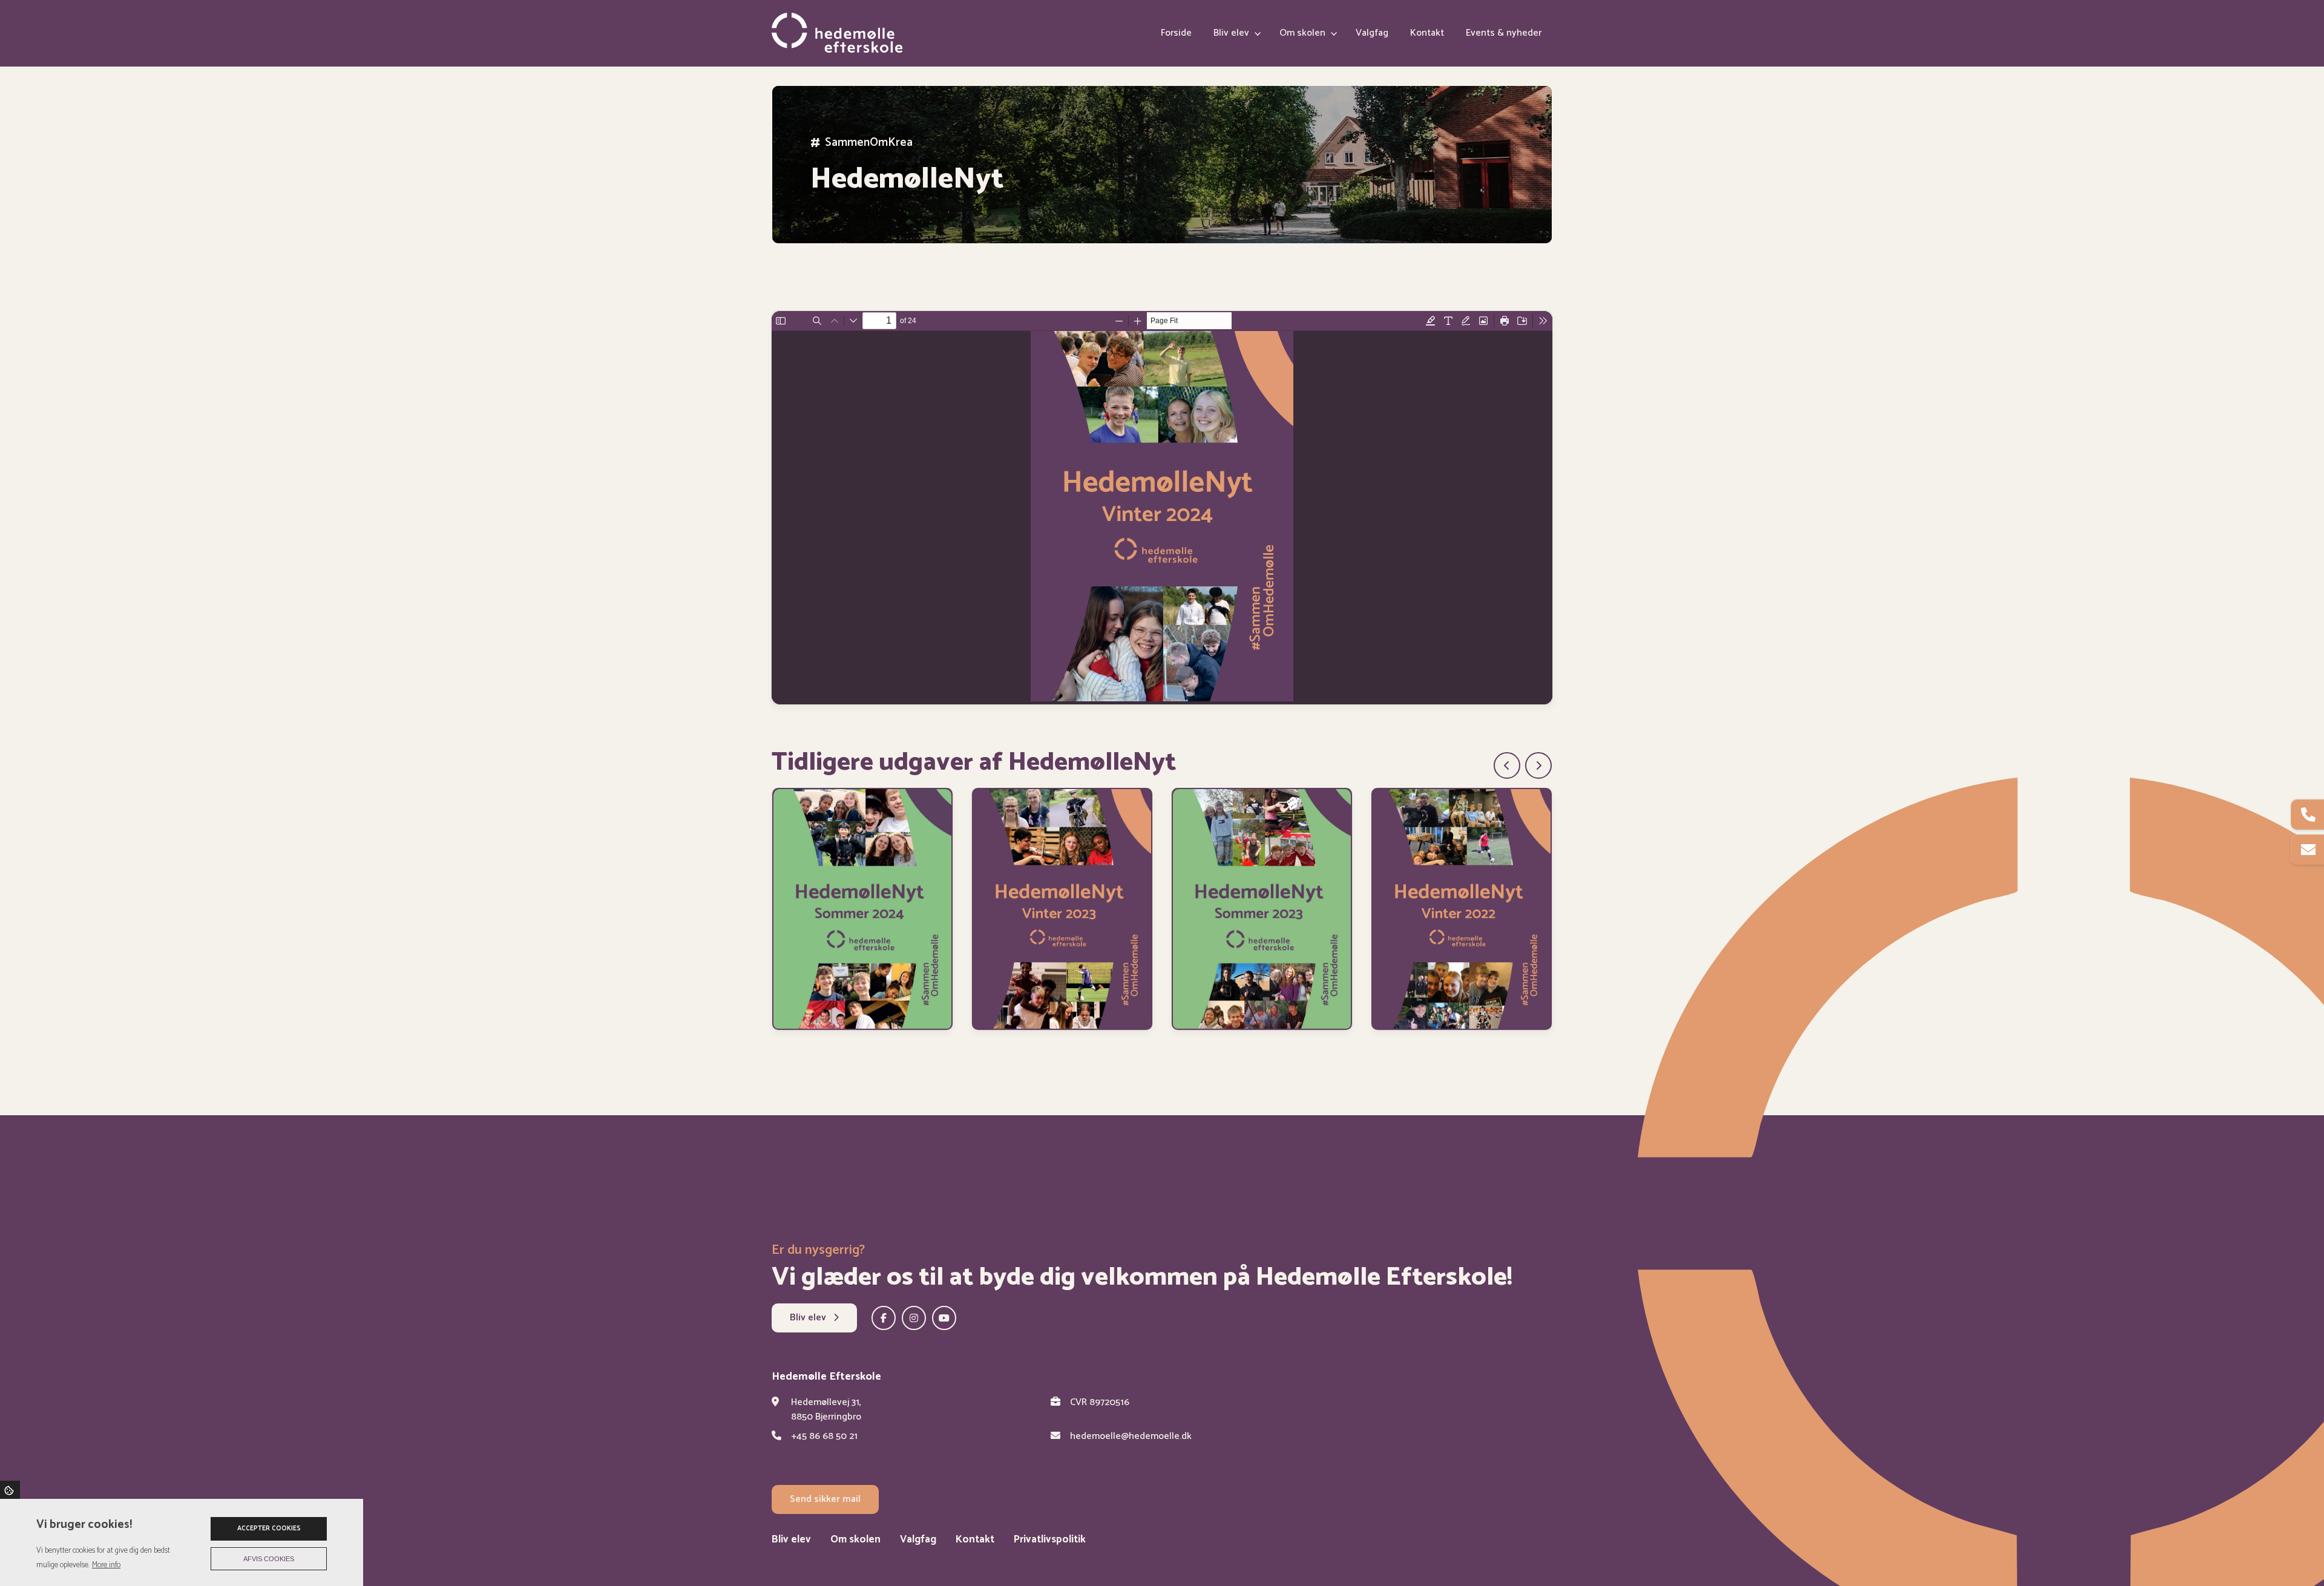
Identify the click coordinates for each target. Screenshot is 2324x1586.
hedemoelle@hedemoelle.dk (1131, 1437)
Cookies (10, 1490)
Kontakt (975, 1540)
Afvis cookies (269, 1559)
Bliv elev (809, 1318)
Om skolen (855, 1540)
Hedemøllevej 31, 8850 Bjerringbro (826, 1410)
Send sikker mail (825, 1499)
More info (106, 1565)
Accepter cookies (269, 1529)
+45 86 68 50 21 (824, 1437)
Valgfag (918, 1540)
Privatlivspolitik (1050, 1540)
